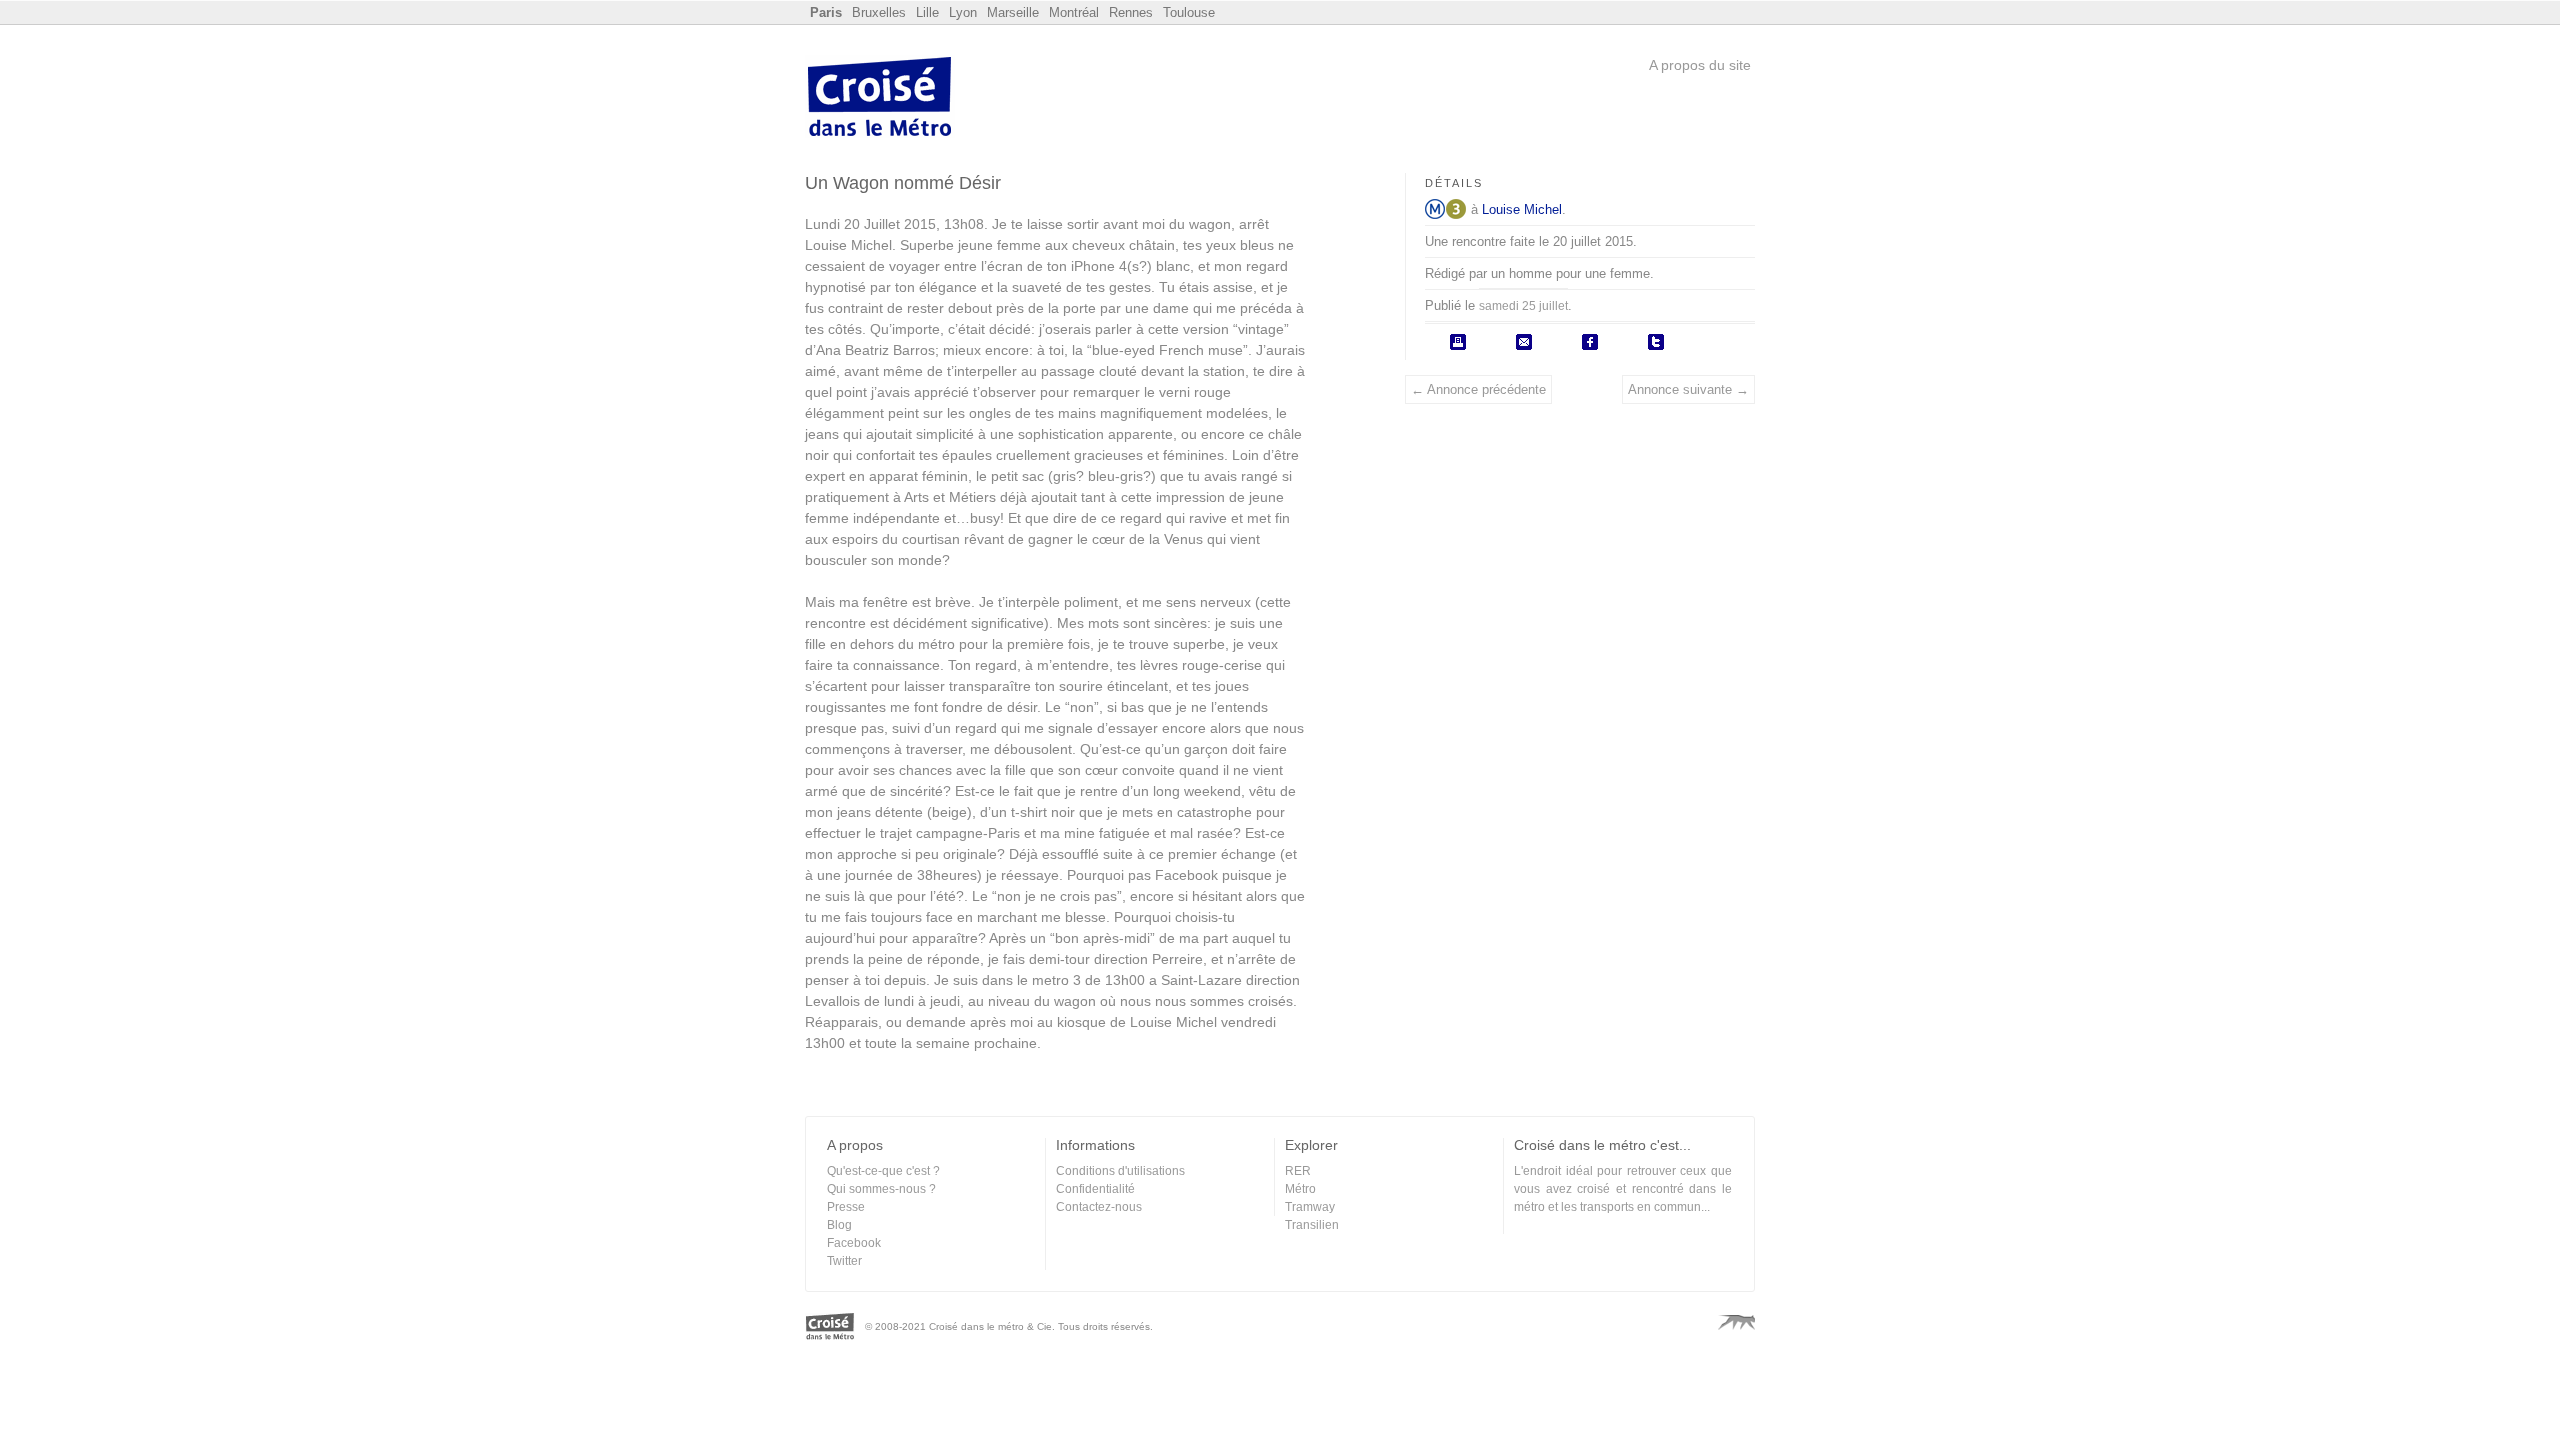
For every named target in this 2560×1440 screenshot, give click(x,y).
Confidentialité (1095, 1189)
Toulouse (1189, 12)
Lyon (963, 12)
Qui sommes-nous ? (881, 1189)
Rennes (1131, 12)
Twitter (844, 1261)
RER (1298, 1171)
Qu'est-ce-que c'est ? (883, 1171)
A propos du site (1700, 65)
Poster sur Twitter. (1656, 342)
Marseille (1013, 12)
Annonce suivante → (1688, 389)
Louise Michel (1522, 209)
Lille (927, 12)
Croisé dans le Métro (880, 99)
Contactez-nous (1099, 1207)
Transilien (1312, 1225)
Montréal (1074, 12)
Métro (1435, 209)
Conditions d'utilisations (1120, 1171)
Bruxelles (879, 12)
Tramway (1310, 1207)
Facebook (854, 1243)
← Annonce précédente (1478, 389)
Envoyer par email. (1524, 342)
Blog (839, 1225)
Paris (826, 12)
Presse (846, 1207)
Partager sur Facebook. (1590, 342)
